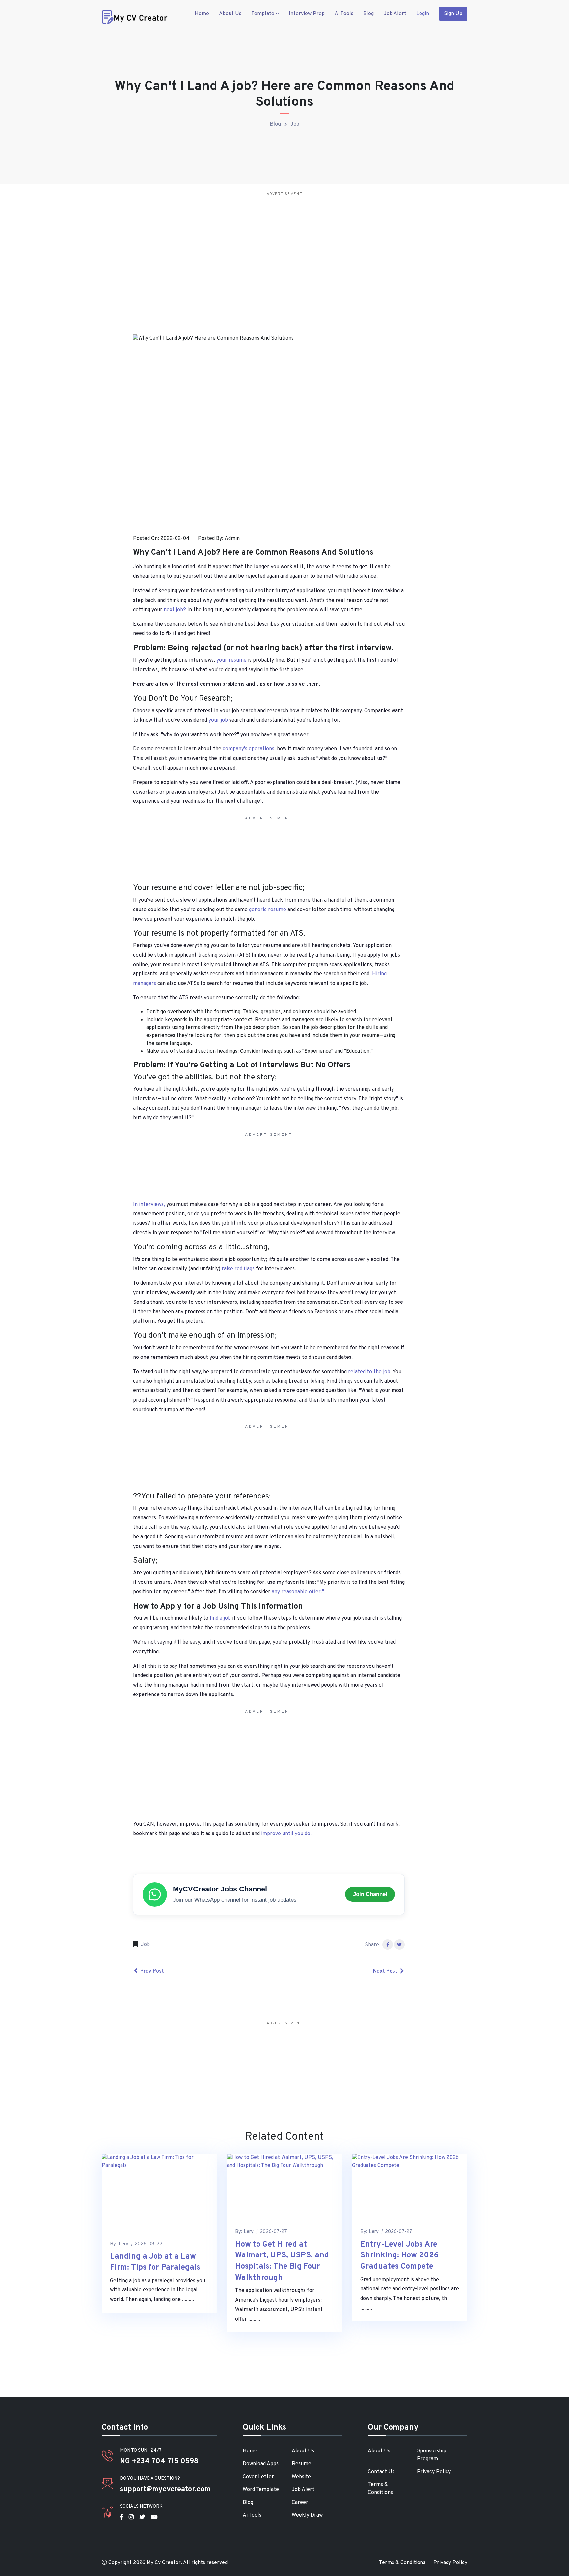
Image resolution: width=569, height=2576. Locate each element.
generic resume (268, 910)
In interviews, (149, 1205)
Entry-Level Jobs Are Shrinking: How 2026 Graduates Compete (399, 2256)
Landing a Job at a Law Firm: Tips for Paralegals (155, 2262)
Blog (368, 14)
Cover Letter (258, 2477)
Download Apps (261, 2464)
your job (218, 720)
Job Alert (395, 14)
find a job (220, 1618)
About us (230, 14)
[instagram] (131, 2517)
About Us (303, 2451)
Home (202, 14)
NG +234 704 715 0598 (159, 2462)
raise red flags (238, 1269)
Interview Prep (307, 14)
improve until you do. (286, 1834)
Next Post (386, 1971)
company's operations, (249, 749)
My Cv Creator (164, 2563)
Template (263, 14)
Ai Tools (344, 14)
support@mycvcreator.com (165, 2490)
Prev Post (151, 1971)
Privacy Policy (434, 2472)
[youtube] (154, 2517)
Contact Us (381, 2472)
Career (300, 2503)
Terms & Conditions (380, 2489)
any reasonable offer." (298, 1592)
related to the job (368, 1372)
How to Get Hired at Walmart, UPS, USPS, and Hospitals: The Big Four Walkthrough (282, 2261)
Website (301, 2477)
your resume (231, 660)
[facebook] (121, 2517)
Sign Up (453, 14)
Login (423, 14)
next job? (175, 610)
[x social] (142, 2517)
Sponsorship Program (432, 2455)
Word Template (261, 2490)
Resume (301, 2464)
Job (295, 124)
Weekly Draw (307, 2515)
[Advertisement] (306, 245)
